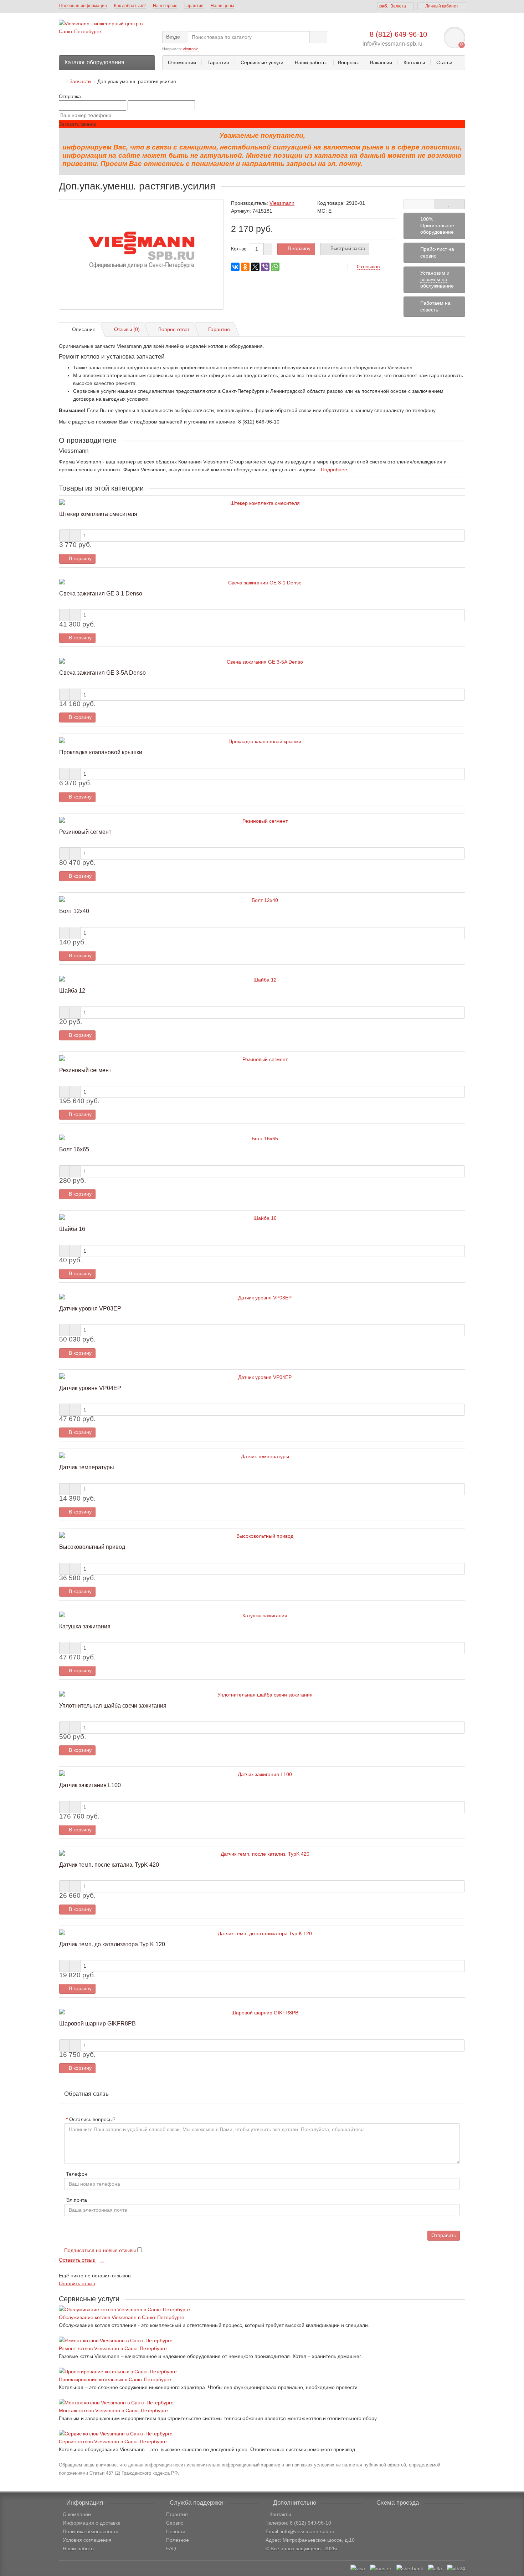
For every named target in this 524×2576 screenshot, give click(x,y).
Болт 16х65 (74, 1149)
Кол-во (239, 249)
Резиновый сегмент (85, 832)
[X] (255, 267)
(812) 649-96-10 (313, 2523)
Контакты (414, 62)
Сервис (175, 2523)
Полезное (178, 2540)
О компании (182, 62)
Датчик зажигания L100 (90, 1785)
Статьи (444, 62)
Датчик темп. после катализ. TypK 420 (109, 1865)
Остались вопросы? (92, 2119)
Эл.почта (76, 2200)
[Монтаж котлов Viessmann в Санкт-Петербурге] (262, 2403)
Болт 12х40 (74, 911)
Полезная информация (83, 6)
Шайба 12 (72, 990)
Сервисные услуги (262, 62)
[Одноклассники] (245, 267)
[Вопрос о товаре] (419, 204)
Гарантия (194, 6)
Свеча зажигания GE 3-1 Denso (101, 593)
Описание (84, 329)
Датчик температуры (87, 1467)
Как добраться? (130, 6)
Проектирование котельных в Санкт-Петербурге (115, 2379)
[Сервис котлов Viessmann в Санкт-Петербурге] (262, 2434)
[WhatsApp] (275, 267)
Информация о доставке (92, 2523)
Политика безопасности (91, 2531)
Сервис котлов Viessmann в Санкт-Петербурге (113, 2441)
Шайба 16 (72, 1229)
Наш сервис (165, 6)
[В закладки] (449, 204)
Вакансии (381, 62)
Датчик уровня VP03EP (90, 1308)
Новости (176, 2531)
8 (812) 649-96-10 (398, 34)
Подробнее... (336, 470)
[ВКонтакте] (235, 267)
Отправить (444, 2235)
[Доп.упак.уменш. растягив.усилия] (141, 254)
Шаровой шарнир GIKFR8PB (97, 2023)
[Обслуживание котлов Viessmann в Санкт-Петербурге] (262, 2309)
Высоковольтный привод (92, 1547)
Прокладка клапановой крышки (101, 752)
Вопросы (348, 62)
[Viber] (265, 267)
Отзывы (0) (127, 329)
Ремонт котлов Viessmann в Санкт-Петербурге (113, 2348)
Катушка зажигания (85, 1626)
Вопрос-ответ (174, 329)
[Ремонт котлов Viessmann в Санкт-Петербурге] (262, 2341)
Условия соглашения (87, 2540)
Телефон (77, 2174)
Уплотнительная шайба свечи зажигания (113, 1705)
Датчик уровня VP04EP (90, 1388)
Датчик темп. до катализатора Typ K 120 (112, 1944)
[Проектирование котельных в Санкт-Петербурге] (262, 2372)
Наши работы (311, 62)
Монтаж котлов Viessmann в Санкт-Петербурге (113, 2410)
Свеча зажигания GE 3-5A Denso (102, 673)
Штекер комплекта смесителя (98, 514)
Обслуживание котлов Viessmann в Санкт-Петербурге (122, 2317)
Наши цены (222, 6)
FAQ (171, 2549)
